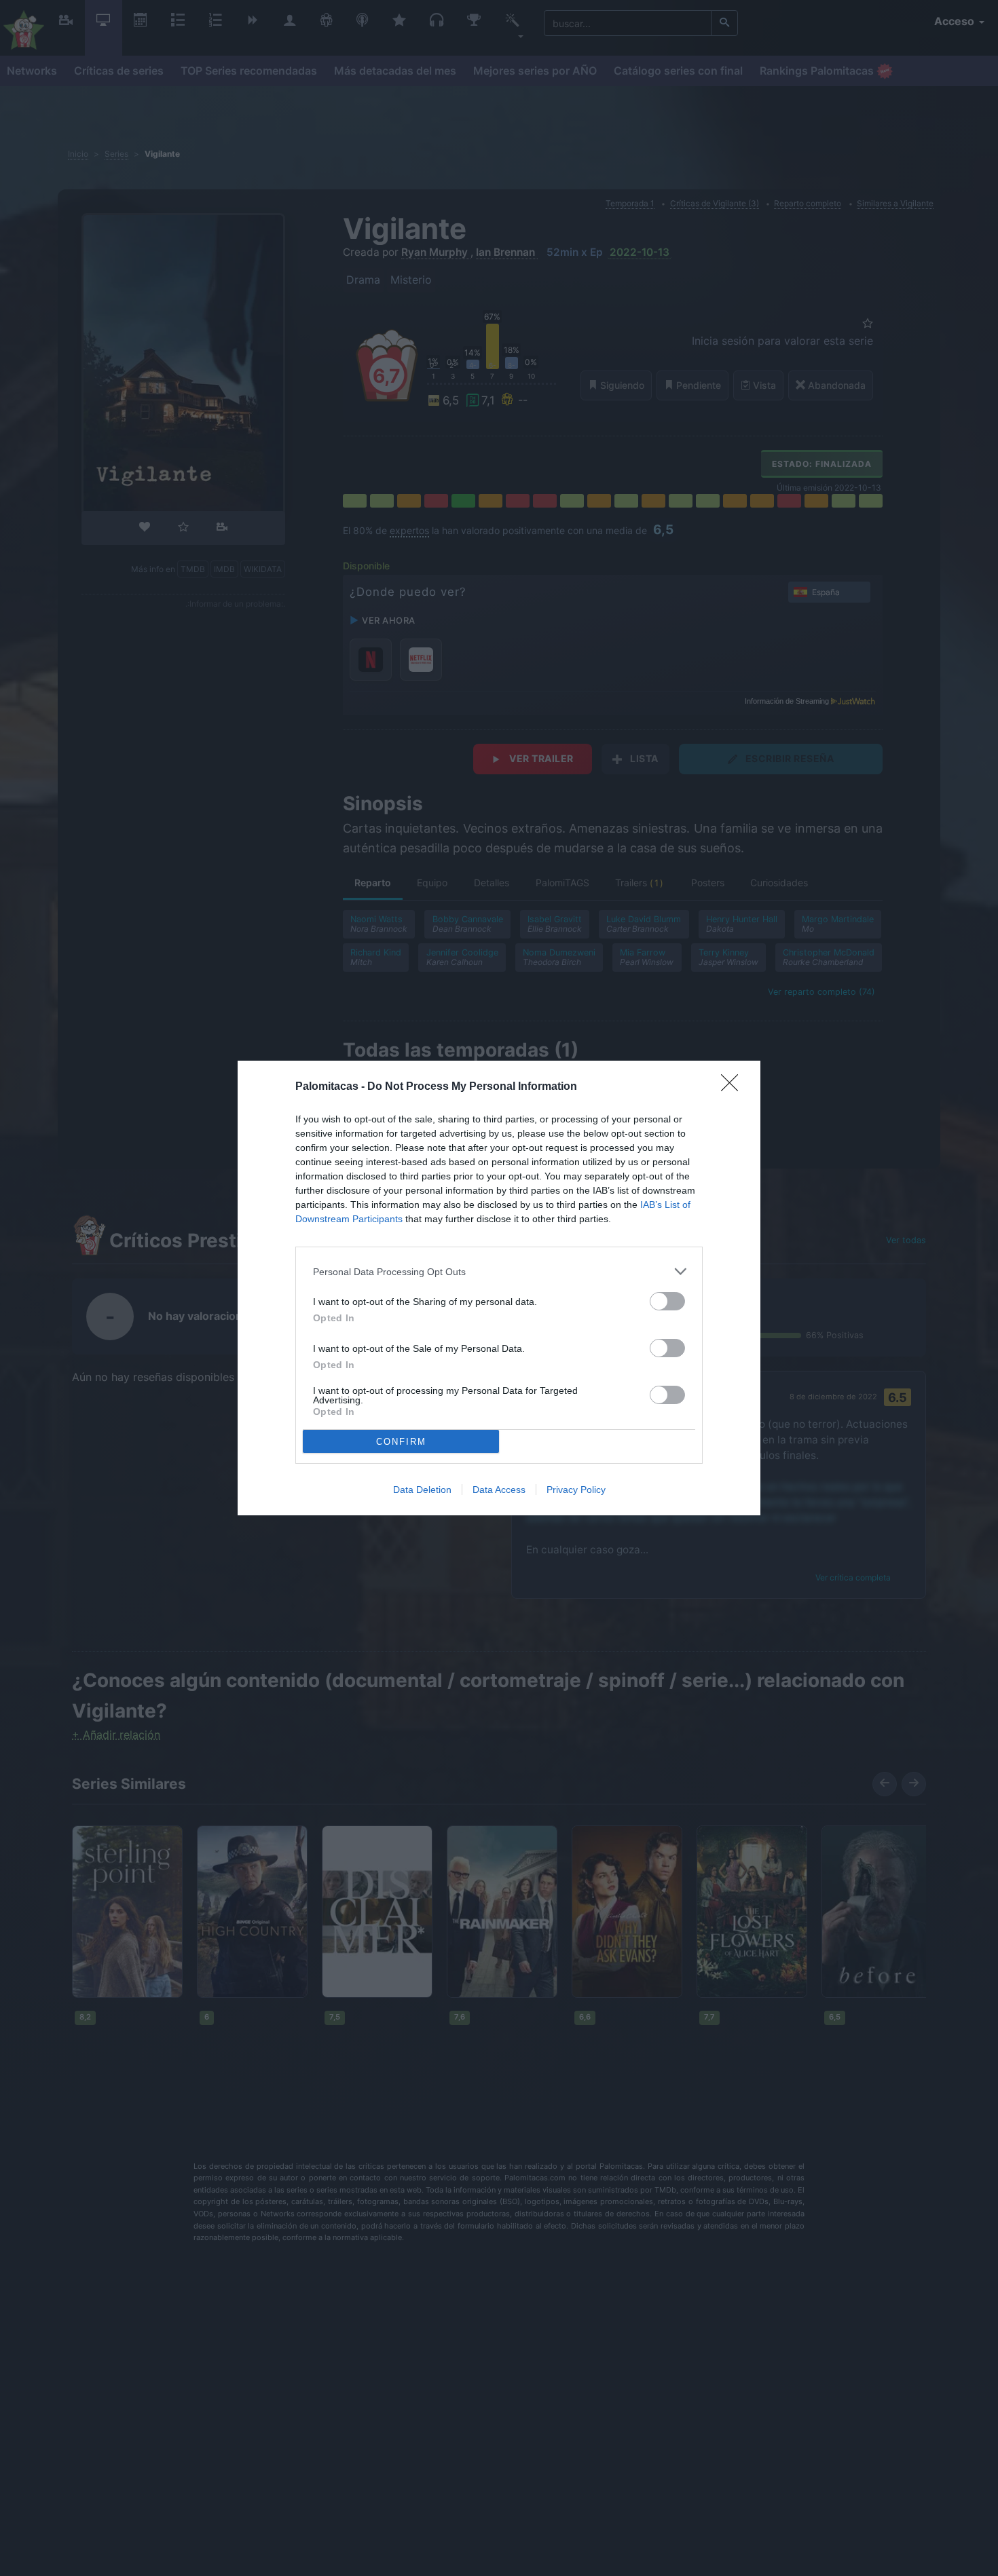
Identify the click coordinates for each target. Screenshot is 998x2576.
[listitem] (499, 1271)
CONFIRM (401, 1442)
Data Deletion (422, 1490)
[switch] (667, 1301)
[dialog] (499, 1288)
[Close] (734, 1087)
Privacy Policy (576, 1490)
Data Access (499, 1490)
